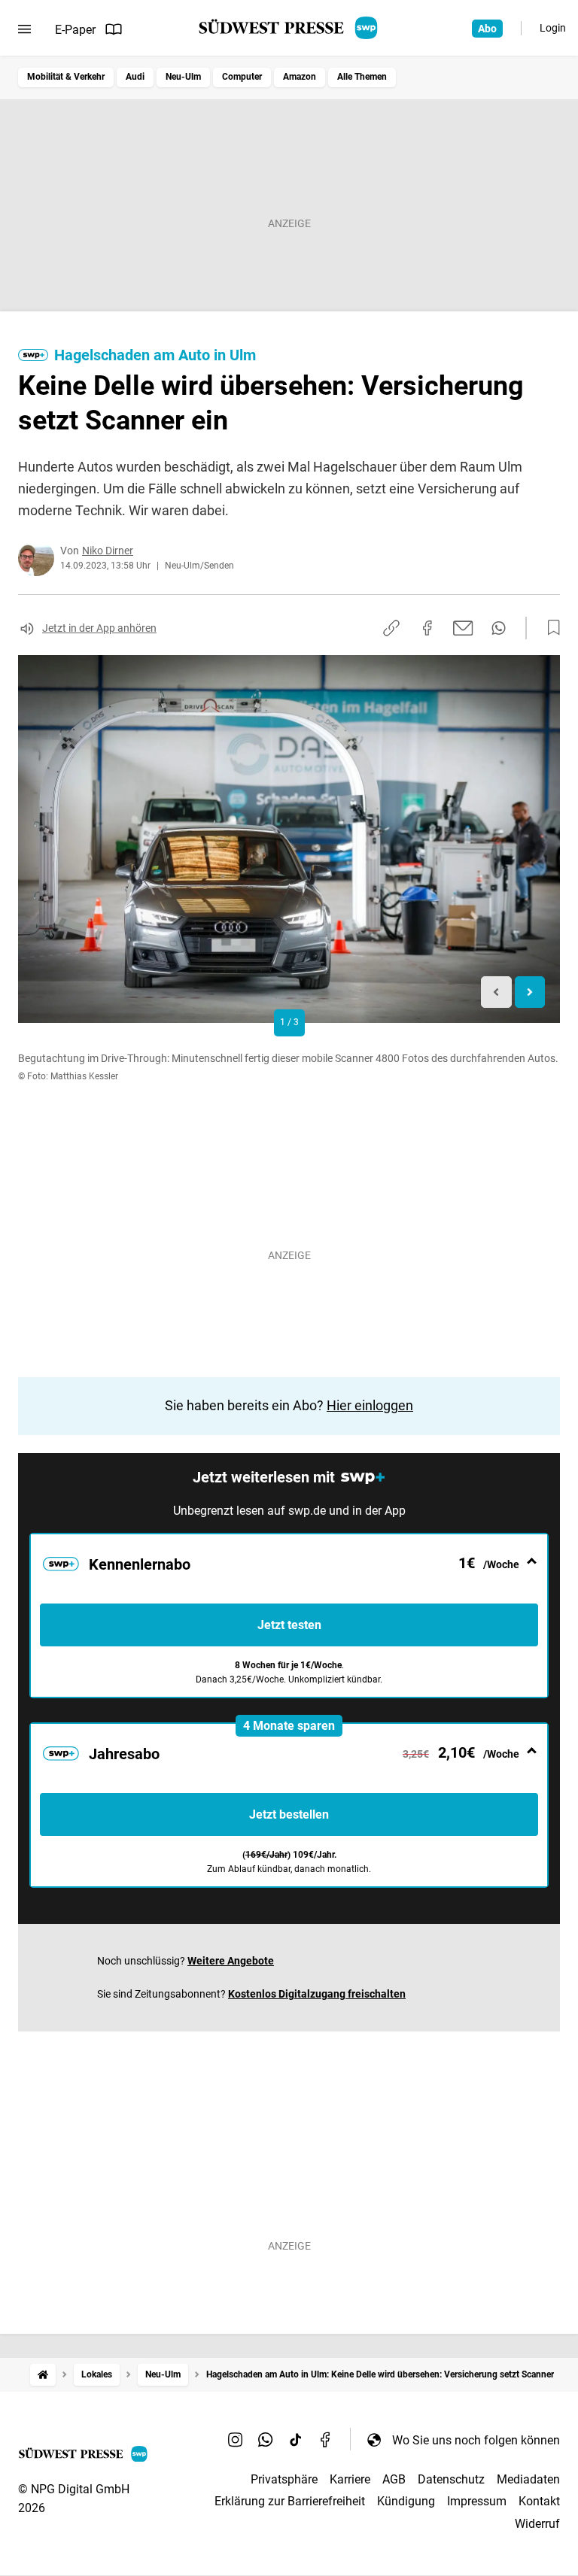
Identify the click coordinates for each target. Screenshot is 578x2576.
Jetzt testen (289, 1625)
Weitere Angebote (231, 1961)
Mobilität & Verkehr (66, 77)
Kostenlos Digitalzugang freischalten (317, 1994)
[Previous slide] (496, 992)
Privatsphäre (284, 2479)
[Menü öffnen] (24, 29)
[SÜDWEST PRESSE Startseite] (289, 28)
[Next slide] (530, 992)
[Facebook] (326, 2440)
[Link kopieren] (391, 628)
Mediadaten (528, 2479)
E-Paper (75, 30)
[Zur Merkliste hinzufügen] (549, 628)
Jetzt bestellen (289, 1814)
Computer (242, 77)
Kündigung (406, 2501)
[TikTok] (296, 2440)
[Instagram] (236, 2440)
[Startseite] (43, 2375)
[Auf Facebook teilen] (427, 628)
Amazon (300, 77)
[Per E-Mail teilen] (463, 628)
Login (553, 28)
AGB (394, 2479)
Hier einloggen (370, 1405)
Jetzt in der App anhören (99, 628)
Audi (135, 77)
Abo (487, 29)
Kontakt (539, 2501)
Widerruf (537, 2524)
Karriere (350, 2479)
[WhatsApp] (266, 2440)
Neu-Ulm (183, 77)
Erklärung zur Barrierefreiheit (290, 2501)
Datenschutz (451, 2479)
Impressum (477, 2501)
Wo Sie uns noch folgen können (476, 2440)
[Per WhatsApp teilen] (499, 628)
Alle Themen (362, 77)
